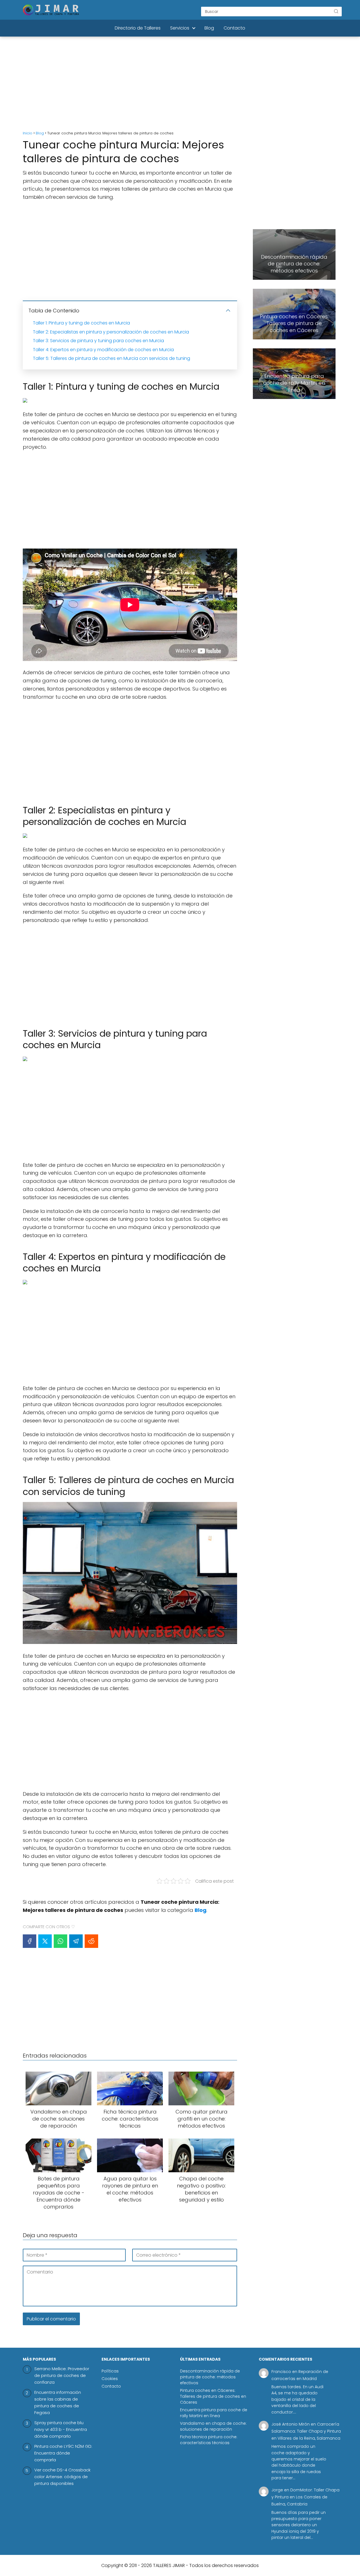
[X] (45, 1941)
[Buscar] (336, 11)
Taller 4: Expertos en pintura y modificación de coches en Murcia (103, 350)
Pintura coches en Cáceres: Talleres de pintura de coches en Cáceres (213, 2396)
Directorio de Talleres (138, 28)
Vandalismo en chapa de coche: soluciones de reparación (213, 2426)
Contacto (234, 28)
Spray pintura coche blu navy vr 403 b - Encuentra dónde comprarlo (61, 2429)
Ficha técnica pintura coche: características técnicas (209, 2440)
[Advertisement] (180, 84)
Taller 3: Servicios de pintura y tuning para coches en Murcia (98, 341)
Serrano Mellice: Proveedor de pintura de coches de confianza (62, 2375)
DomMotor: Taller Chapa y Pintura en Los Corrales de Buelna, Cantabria (305, 2497)
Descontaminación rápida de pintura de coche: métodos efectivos (210, 2377)
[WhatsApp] (60, 1941)
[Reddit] (91, 1941)
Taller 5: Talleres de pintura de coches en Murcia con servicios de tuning (112, 358)
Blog (209, 28)
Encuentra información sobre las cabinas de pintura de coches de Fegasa (58, 2402)
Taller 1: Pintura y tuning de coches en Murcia (81, 323)
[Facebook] (30, 1941)
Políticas (110, 2371)
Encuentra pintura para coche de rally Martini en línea (214, 2413)
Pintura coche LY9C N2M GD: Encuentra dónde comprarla (63, 2453)
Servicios (180, 28)
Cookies (110, 2379)
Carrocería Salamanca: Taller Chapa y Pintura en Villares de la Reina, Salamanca (306, 2431)
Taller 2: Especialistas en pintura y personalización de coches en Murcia (111, 332)
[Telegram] (76, 1941)
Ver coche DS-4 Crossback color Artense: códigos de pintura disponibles (62, 2477)
